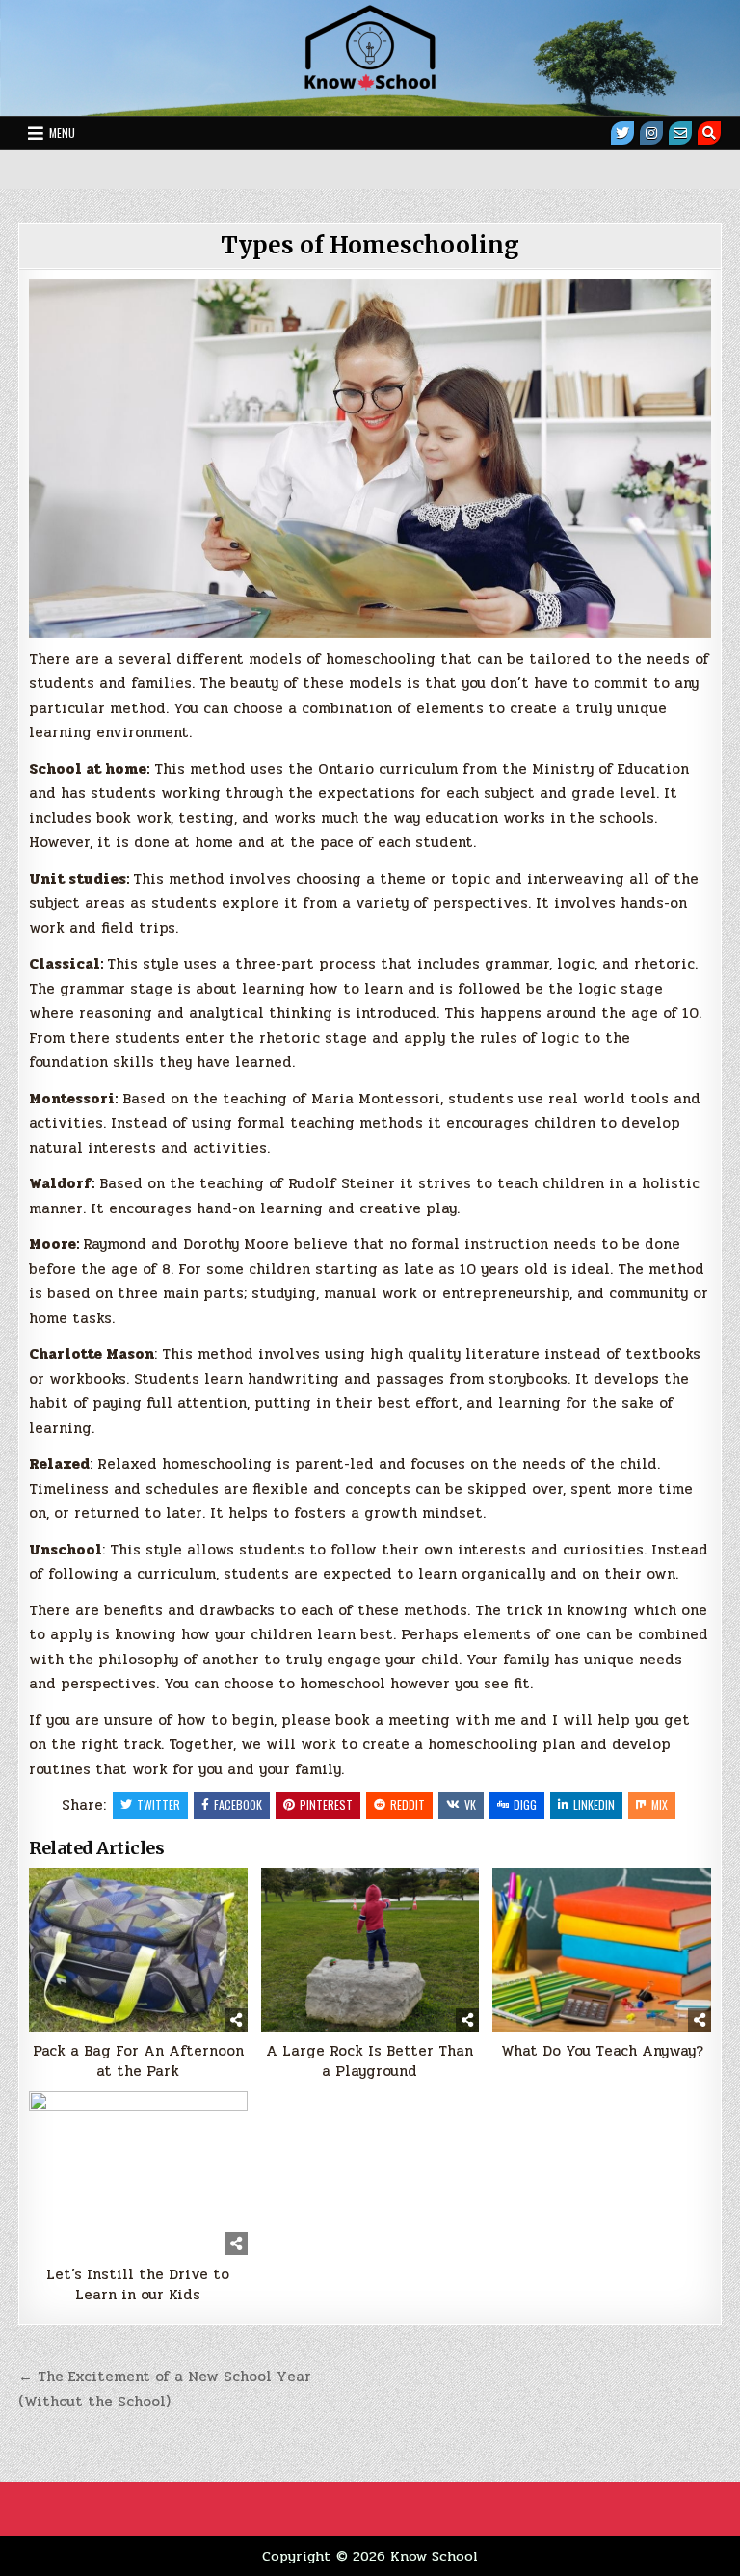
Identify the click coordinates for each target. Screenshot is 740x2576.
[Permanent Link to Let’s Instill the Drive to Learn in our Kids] (138, 2173)
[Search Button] (709, 133)
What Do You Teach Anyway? (602, 2051)
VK (470, 1805)
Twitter (159, 1805)
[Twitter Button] (622, 133)
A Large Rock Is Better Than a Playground (370, 2061)
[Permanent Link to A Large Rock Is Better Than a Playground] (370, 1950)
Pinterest (326, 1805)
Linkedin (594, 1805)
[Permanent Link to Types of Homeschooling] (370, 458)
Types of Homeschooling (370, 245)
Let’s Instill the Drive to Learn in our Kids (138, 2285)
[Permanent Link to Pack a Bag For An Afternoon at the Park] (138, 1950)
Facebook (238, 1805)
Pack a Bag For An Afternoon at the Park (138, 2061)
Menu (62, 133)
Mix (660, 1805)
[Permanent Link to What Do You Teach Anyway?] (601, 1950)
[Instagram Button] (651, 133)
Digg (525, 1805)
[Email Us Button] (680, 133)
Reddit (408, 1805)
